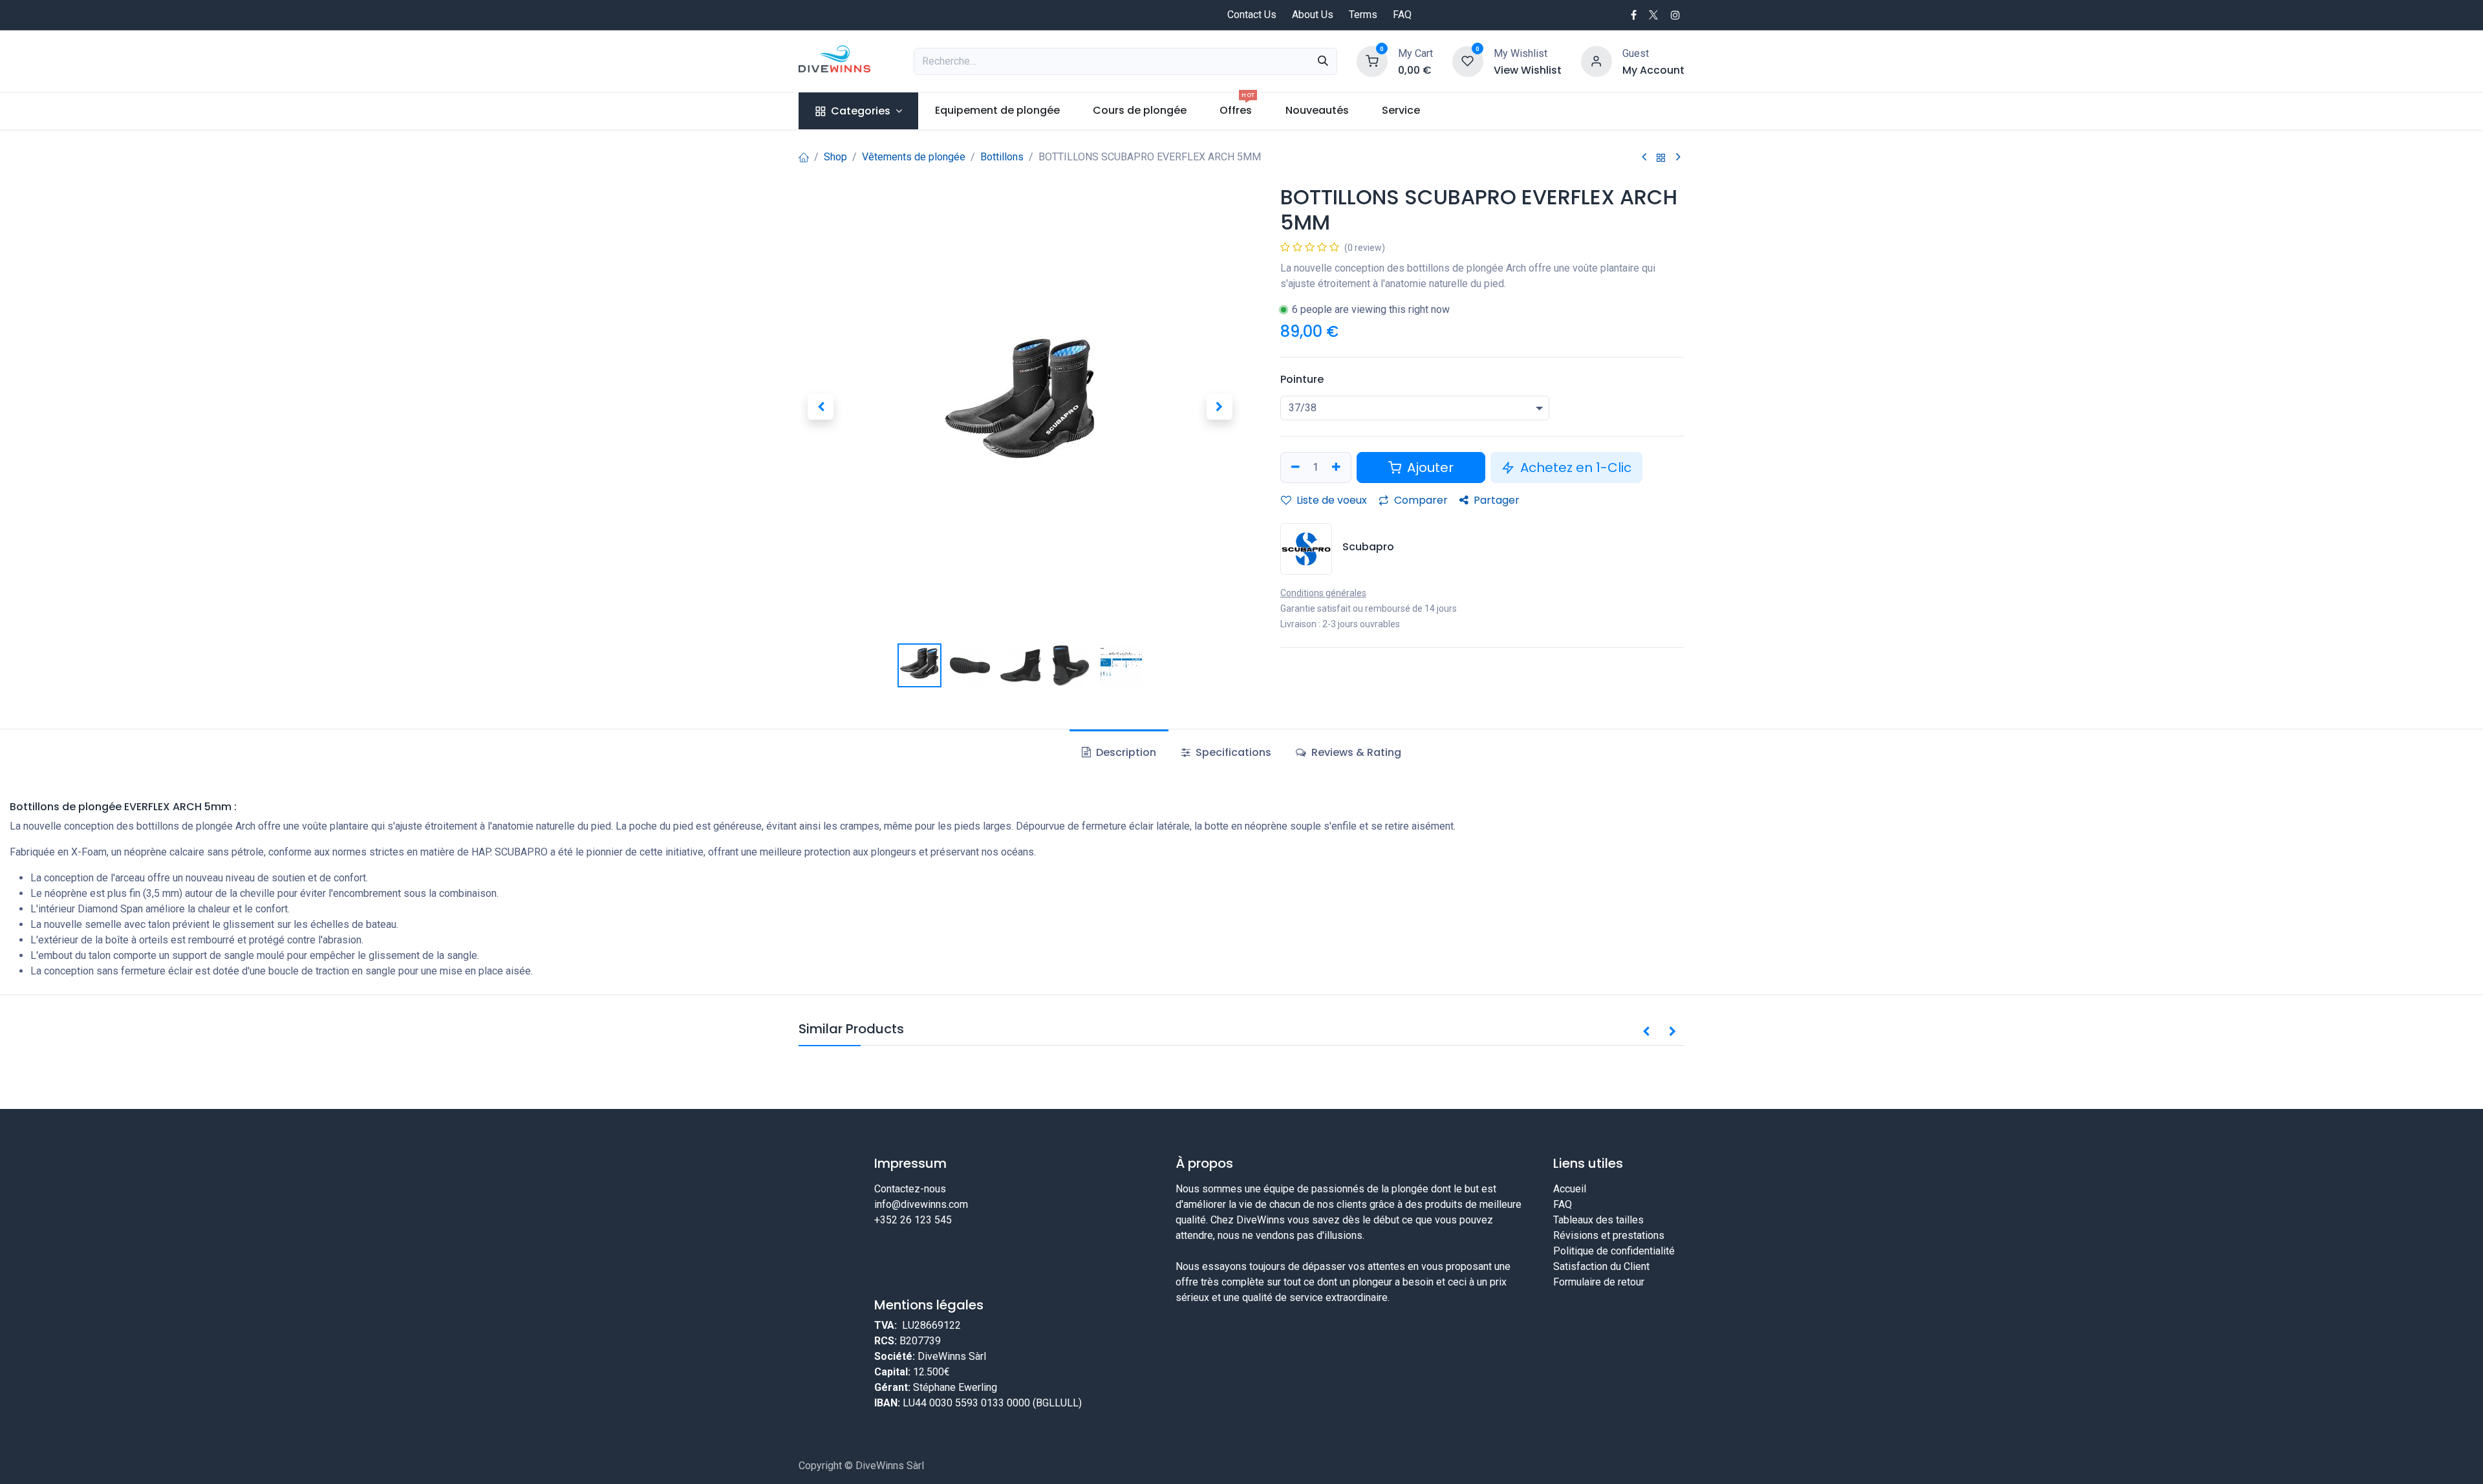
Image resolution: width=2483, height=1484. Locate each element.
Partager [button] (1495, 500)
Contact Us (1252, 15)
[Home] (804, 157)
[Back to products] (1661, 157)
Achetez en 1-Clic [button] (1574, 468)
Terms (1363, 15)
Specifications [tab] (1232, 752)
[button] (821, 407)
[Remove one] (1294, 468)
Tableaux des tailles (1598, 1220)
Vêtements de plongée (914, 157)
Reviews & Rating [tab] (1355, 752)
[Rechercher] (1323, 61)
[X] (1653, 15)
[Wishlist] (1468, 60)
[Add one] (1338, 468)
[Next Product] (1678, 157)
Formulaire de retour (1599, 1282)
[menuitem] (858, 111)
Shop (835, 157)
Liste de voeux (1330, 500)
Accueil (1570, 1189)
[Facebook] (1634, 15)
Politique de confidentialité (1614, 1251)
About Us (1313, 15)
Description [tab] (1125, 752)
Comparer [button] (1420, 500)
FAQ (1402, 15)
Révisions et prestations (1609, 1235)
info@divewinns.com (921, 1204)
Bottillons (1002, 157)
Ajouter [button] (1429, 468)
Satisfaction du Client (1601, 1266)
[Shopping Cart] (1372, 60)
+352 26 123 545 (913, 1220)
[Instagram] (1675, 15)
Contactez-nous (910, 1189)
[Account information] (1596, 60)
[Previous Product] (1644, 157)
